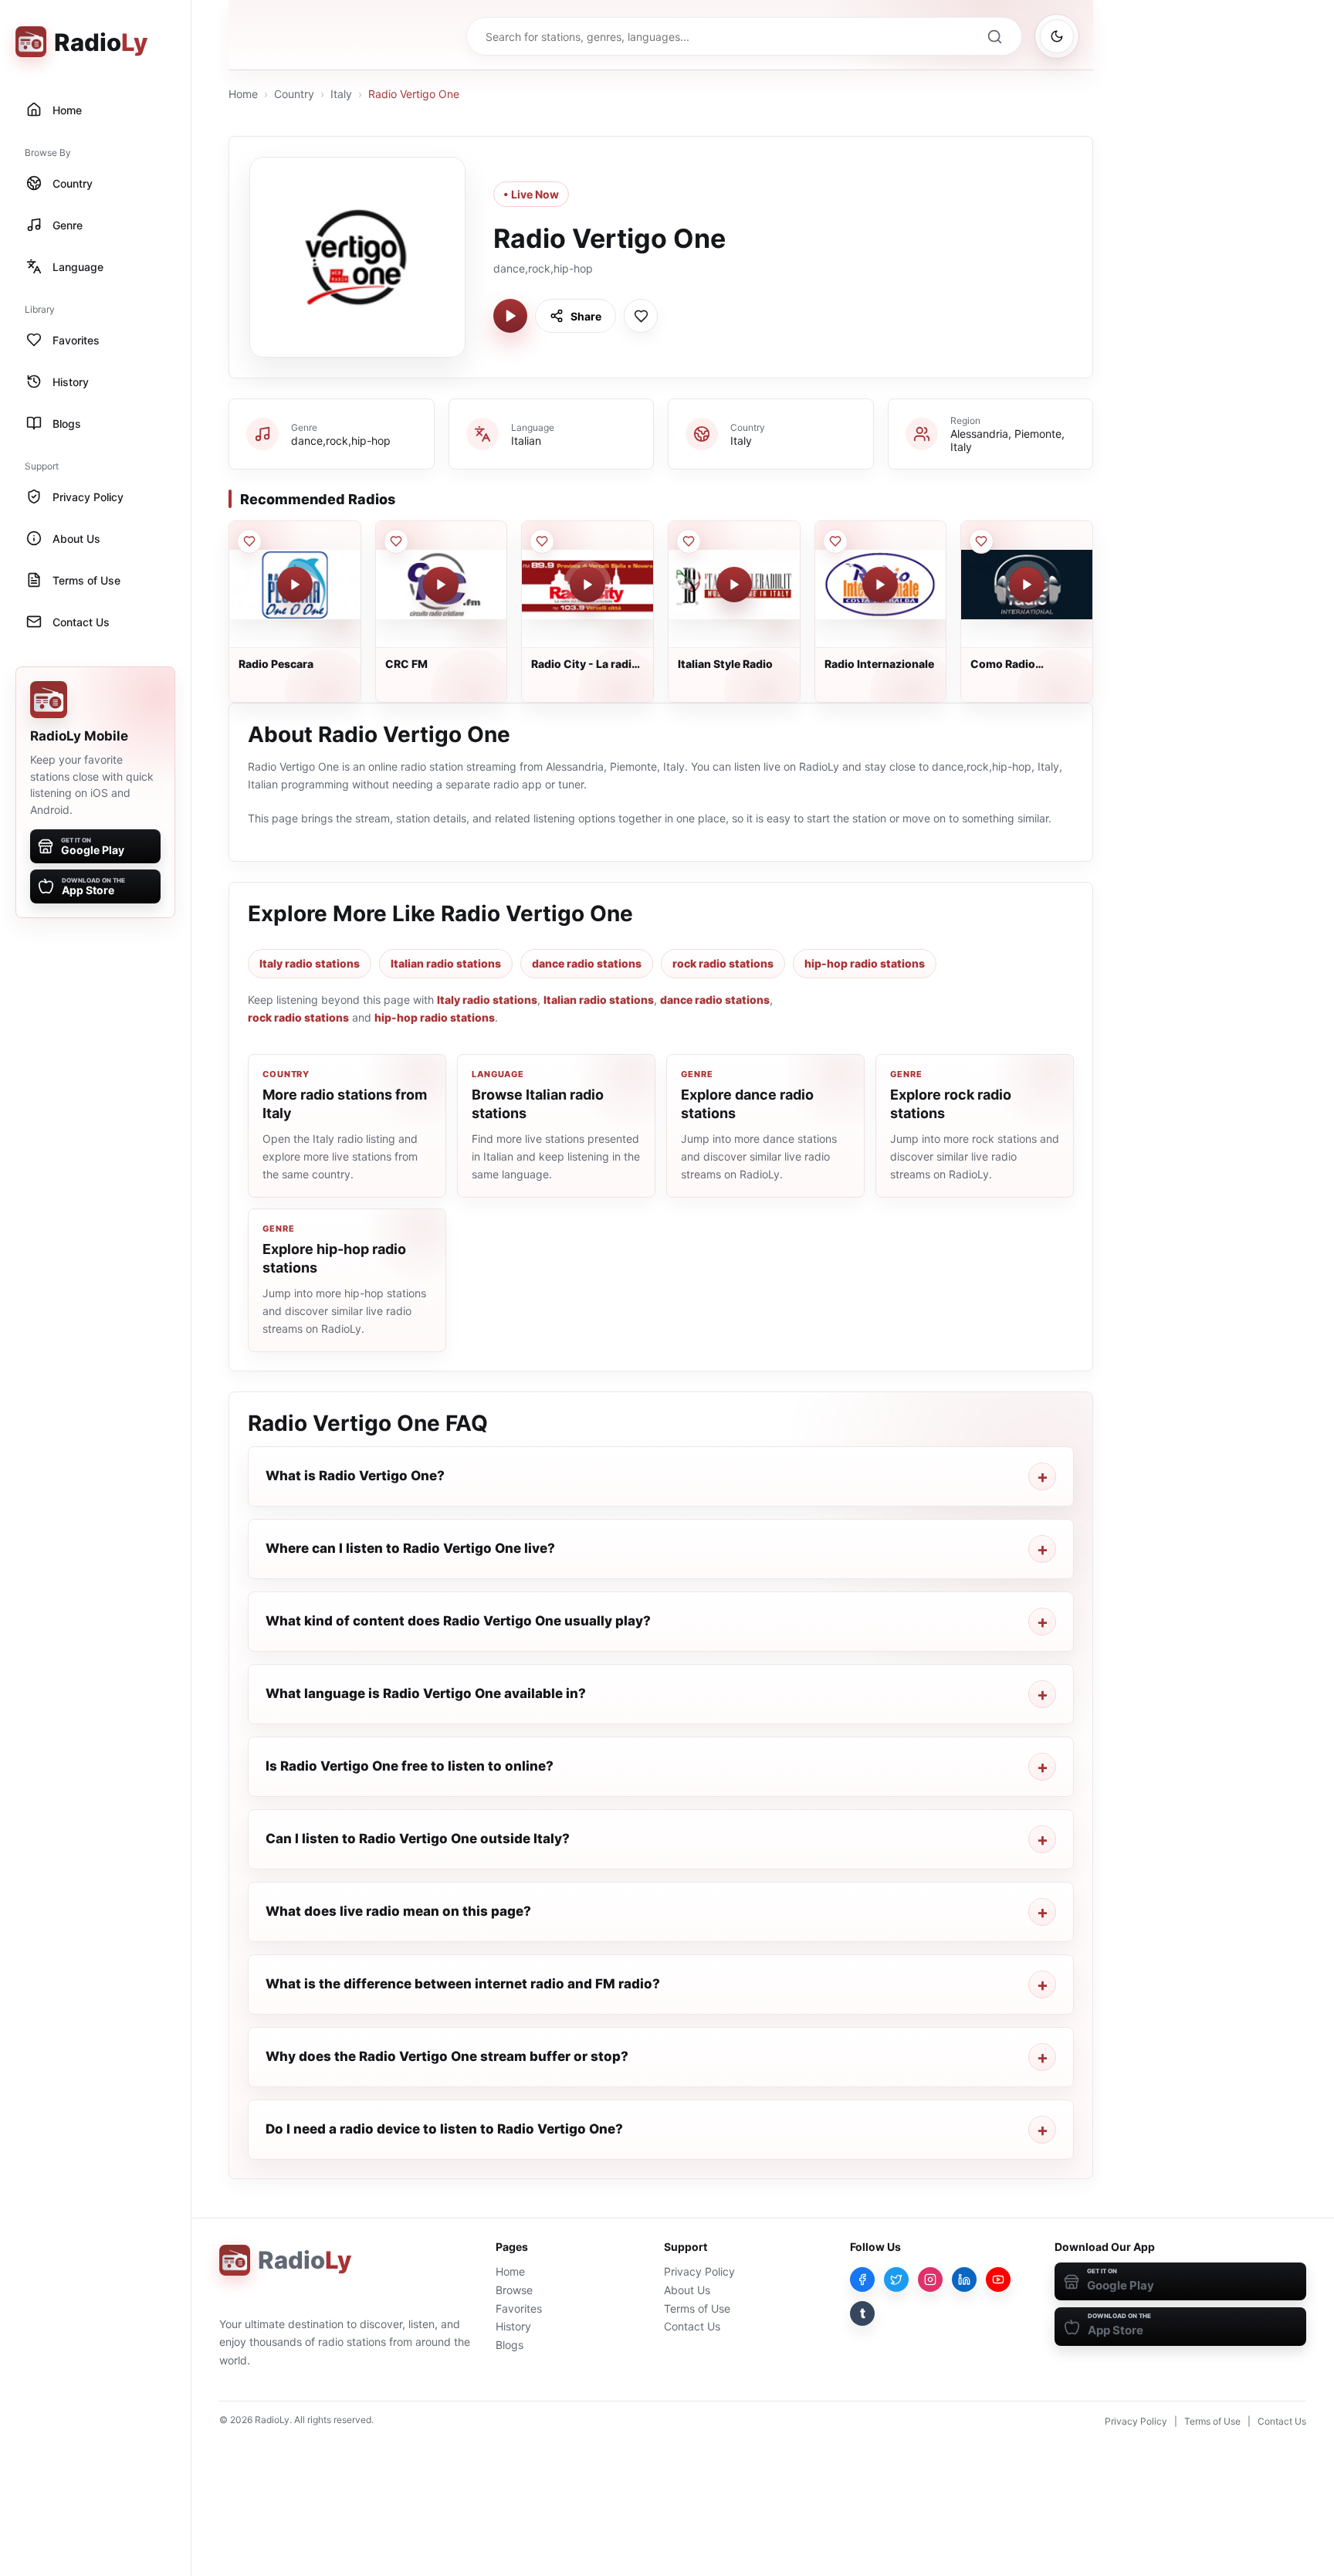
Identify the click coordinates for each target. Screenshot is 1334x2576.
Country (294, 94)
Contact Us (692, 2326)
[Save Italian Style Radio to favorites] (689, 541)
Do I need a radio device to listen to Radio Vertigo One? (444, 2129)
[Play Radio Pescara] (295, 585)
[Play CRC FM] (441, 585)
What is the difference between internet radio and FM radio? (463, 1984)
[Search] (994, 36)
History (513, 2326)
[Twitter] (896, 2279)
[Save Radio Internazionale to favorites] (835, 541)
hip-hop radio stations (865, 963)
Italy (341, 94)
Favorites (519, 2308)
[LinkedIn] (964, 2279)
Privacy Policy (699, 2271)
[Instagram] (930, 2279)
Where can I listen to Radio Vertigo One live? (410, 1548)
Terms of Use (697, 2308)
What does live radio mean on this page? (398, 1911)
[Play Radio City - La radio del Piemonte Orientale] (587, 585)
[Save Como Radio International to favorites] (981, 541)
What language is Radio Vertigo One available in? (426, 1693)
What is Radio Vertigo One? (355, 1476)
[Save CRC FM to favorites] (396, 541)
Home (243, 94)
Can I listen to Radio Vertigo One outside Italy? (418, 1839)
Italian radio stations (446, 963)
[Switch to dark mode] (1057, 36)
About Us (687, 2290)
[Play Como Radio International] (1027, 585)
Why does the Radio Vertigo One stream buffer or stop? (447, 2056)
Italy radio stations (310, 963)
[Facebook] (862, 2279)
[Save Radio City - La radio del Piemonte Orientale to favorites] (542, 541)
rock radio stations (723, 963)
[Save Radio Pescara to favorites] (249, 541)
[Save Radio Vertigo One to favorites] (641, 316)
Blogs (510, 2345)
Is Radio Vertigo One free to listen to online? (410, 1766)
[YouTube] (998, 2279)
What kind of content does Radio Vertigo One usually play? (458, 1621)
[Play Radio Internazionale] (880, 585)
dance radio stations (587, 963)
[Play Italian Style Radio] (734, 585)
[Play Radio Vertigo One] (510, 316)
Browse (514, 2290)
